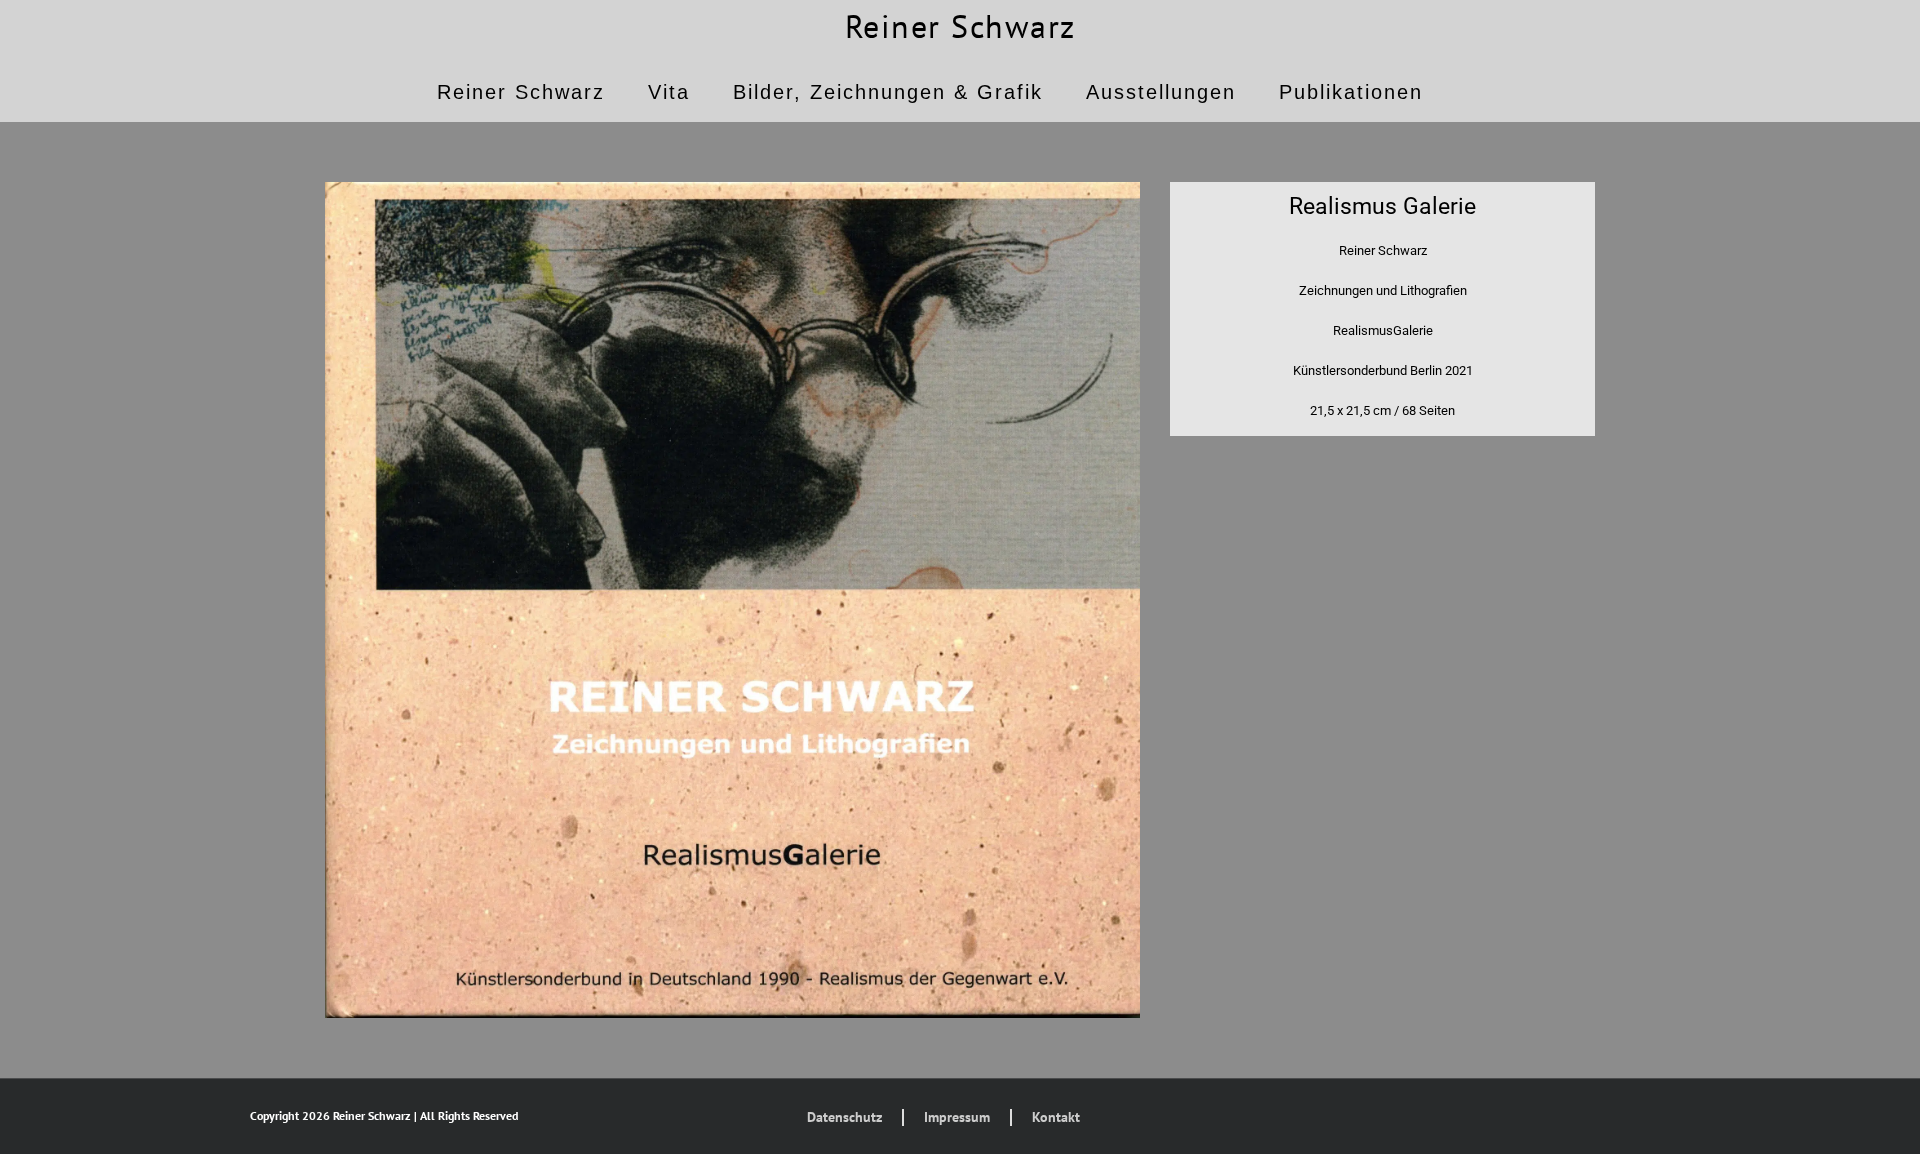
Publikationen (1351, 92)
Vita (669, 92)
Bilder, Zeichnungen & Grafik (888, 92)
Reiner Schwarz (960, 26)
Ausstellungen (1161, 92)
